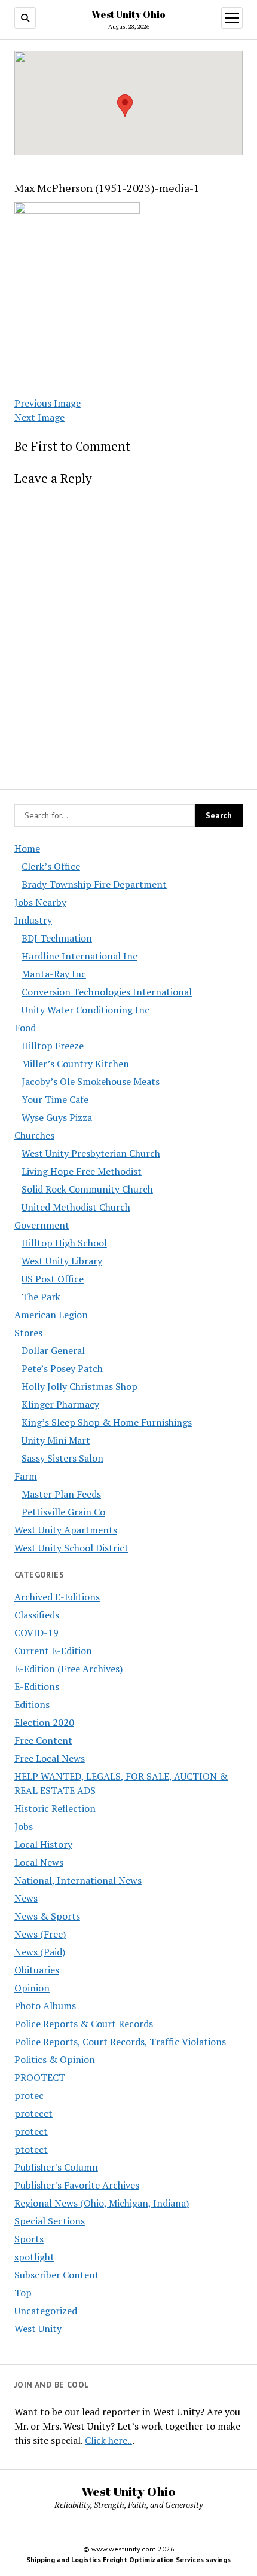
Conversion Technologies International (107, 992)
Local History (43, 1844)
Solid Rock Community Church (87, 1189)
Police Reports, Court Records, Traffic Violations (120, 2042)
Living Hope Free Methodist (82, 1171)
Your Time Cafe (55, 1099)
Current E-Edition (53, 1651)
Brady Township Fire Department (94, 884)
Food (25, 1028)
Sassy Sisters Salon (62, 1458)
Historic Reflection (55, 1808)
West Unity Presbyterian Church (91, 1153)
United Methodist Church (76, 1207)
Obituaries (37, 1970)
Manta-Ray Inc (54, 974)
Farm (26, 1476)
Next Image (39, 417)
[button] (125, 106)
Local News (39, 1862)
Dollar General (53, 1350)
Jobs (24, 1826)
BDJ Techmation (57, 938)
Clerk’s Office (51, 866)
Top (23, 2293)
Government (42, 1225)
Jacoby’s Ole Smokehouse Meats (91, 1081)
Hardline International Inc (79, 956)
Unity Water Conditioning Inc (85, 1010)
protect (31, 2131)
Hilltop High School (64, 1243)
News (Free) (40, 1934)
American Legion (51, 1315)
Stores (28, 1333)
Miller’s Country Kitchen (75, 1064)
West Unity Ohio (128, 14)
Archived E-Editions (57, 1597)
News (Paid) (40, 1952)
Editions (32, 1704)
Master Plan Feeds (61, 1494)
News (26, 1898)
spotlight (34, 2257)
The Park (41, 1297)
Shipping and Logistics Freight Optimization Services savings (128, 2560)
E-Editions (37, 1686)
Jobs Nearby (40, 902)
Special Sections (50, 2221)
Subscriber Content (57, 2275)
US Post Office (53, 1279)
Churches (34, 1135)
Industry (33, 920)
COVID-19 (36, 1633)
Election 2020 (44, 1722)
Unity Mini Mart (56, 1440)
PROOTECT (40, 2077)
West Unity (38, 2329)
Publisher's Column (56, 2167)
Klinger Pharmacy (60, 1404)
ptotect (31, 2149)
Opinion (32, 1988)
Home (27, 848)
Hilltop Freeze (53, 1046)
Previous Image (48, 403)
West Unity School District (71, 1548)
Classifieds (37, 1615)
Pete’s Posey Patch (62, 1368)
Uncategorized (46, 2311)
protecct (33, 2113)
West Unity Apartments (66, 1530)
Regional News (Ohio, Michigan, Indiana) (102, 2203)
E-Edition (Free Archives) (68, 1669)
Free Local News (50, 1758)
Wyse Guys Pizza (57, 1117)
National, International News (78, 1880)
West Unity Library (62, 1261)
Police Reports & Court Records (84, 2024)
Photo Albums (45, 2006)
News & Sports (47, 1916)
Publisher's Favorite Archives (77, 2185)
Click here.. (108, 2440)
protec (29, 2095)
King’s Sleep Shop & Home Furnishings (107, 1422)
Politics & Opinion (55, 2059)
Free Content (43, 1740)
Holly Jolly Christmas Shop (79, 1386)
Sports (29, 2239)
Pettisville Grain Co (63, 1512)
